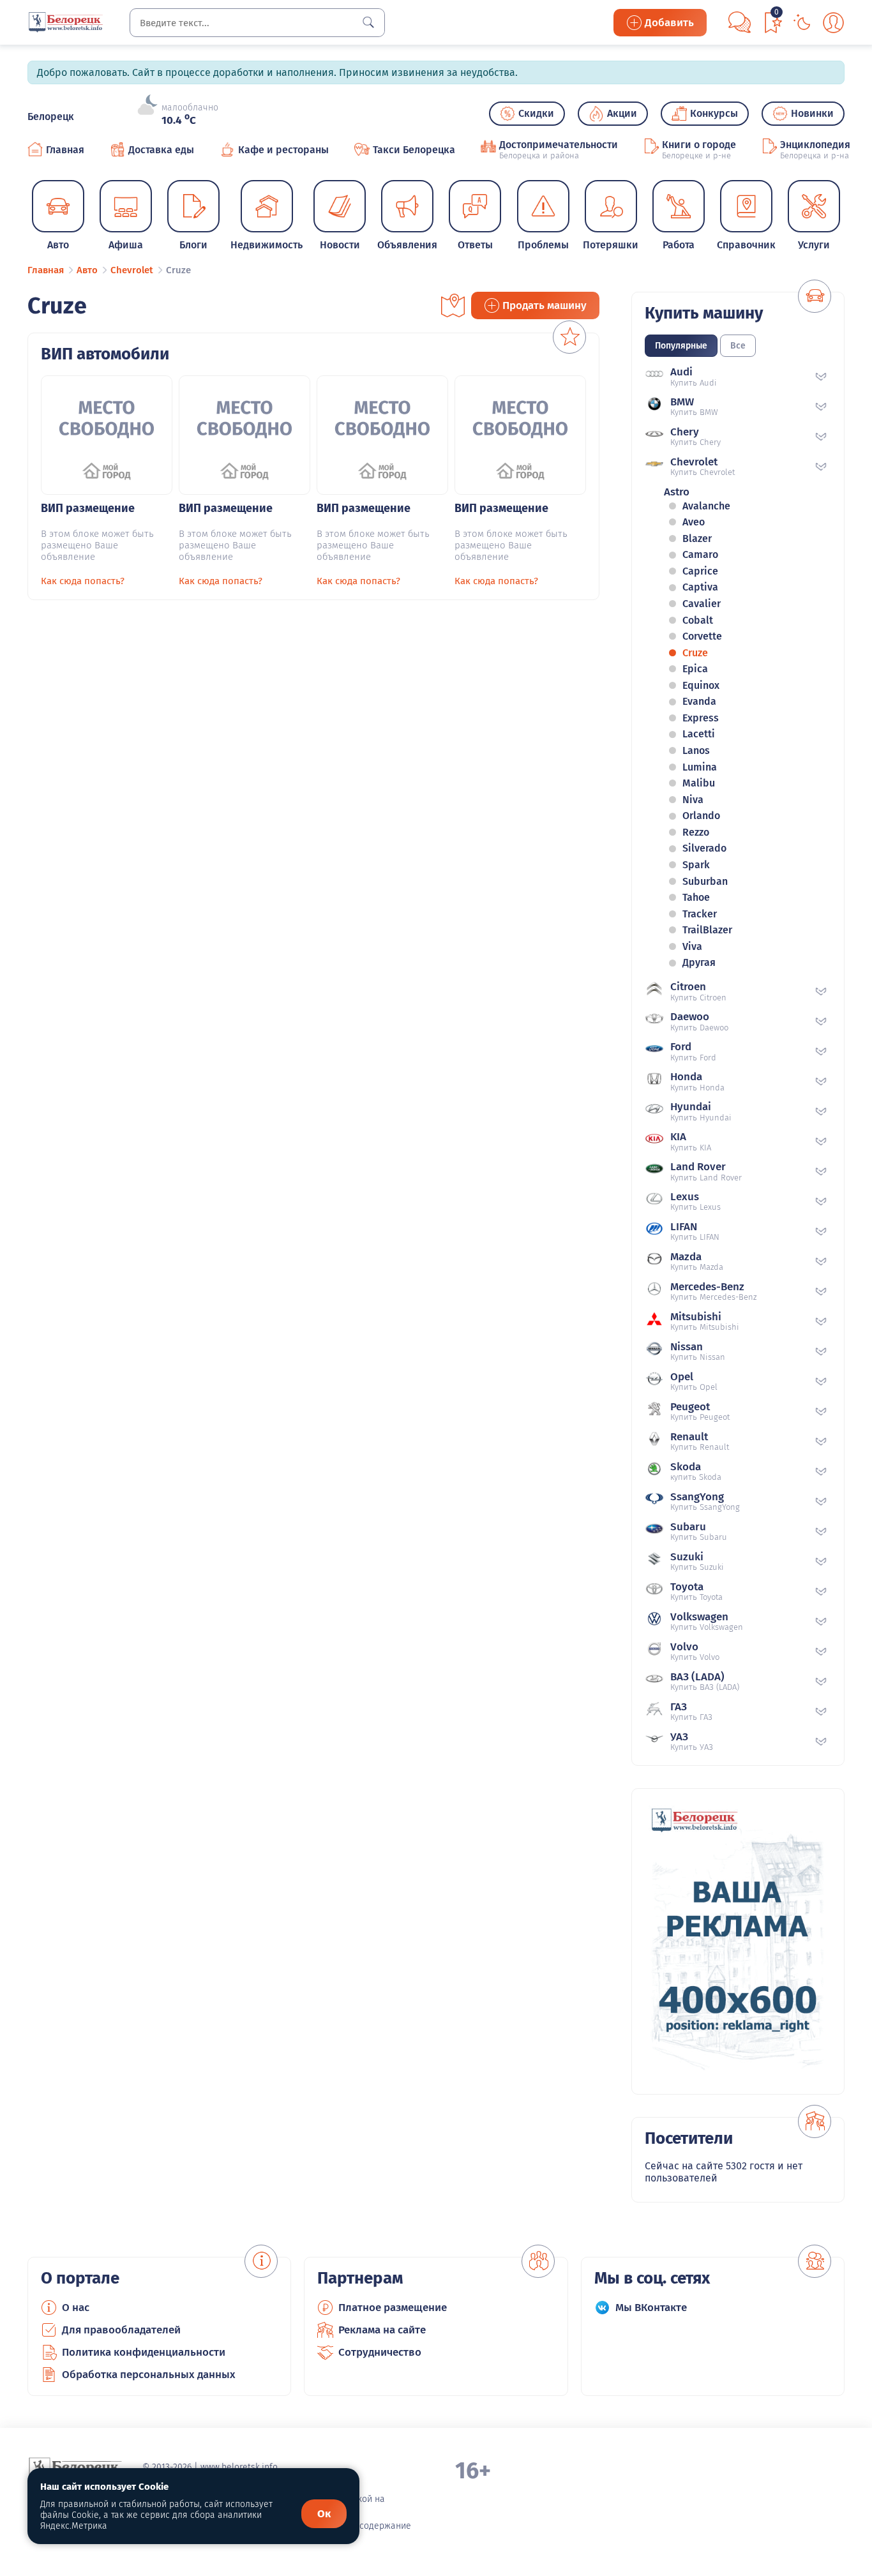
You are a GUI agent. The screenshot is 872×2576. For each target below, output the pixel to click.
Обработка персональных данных (149, 2375)
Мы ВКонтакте (651, 2308)
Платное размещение (393, 2308)
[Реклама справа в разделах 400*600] (738, 1941)
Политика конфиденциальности (144, 2352)
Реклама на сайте (382, 2330)
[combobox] (257, 23)
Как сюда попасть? (83, 581)
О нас (76, 2308)
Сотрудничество (380, 2352)
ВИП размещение (88, 508)
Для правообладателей (121, 2330)
